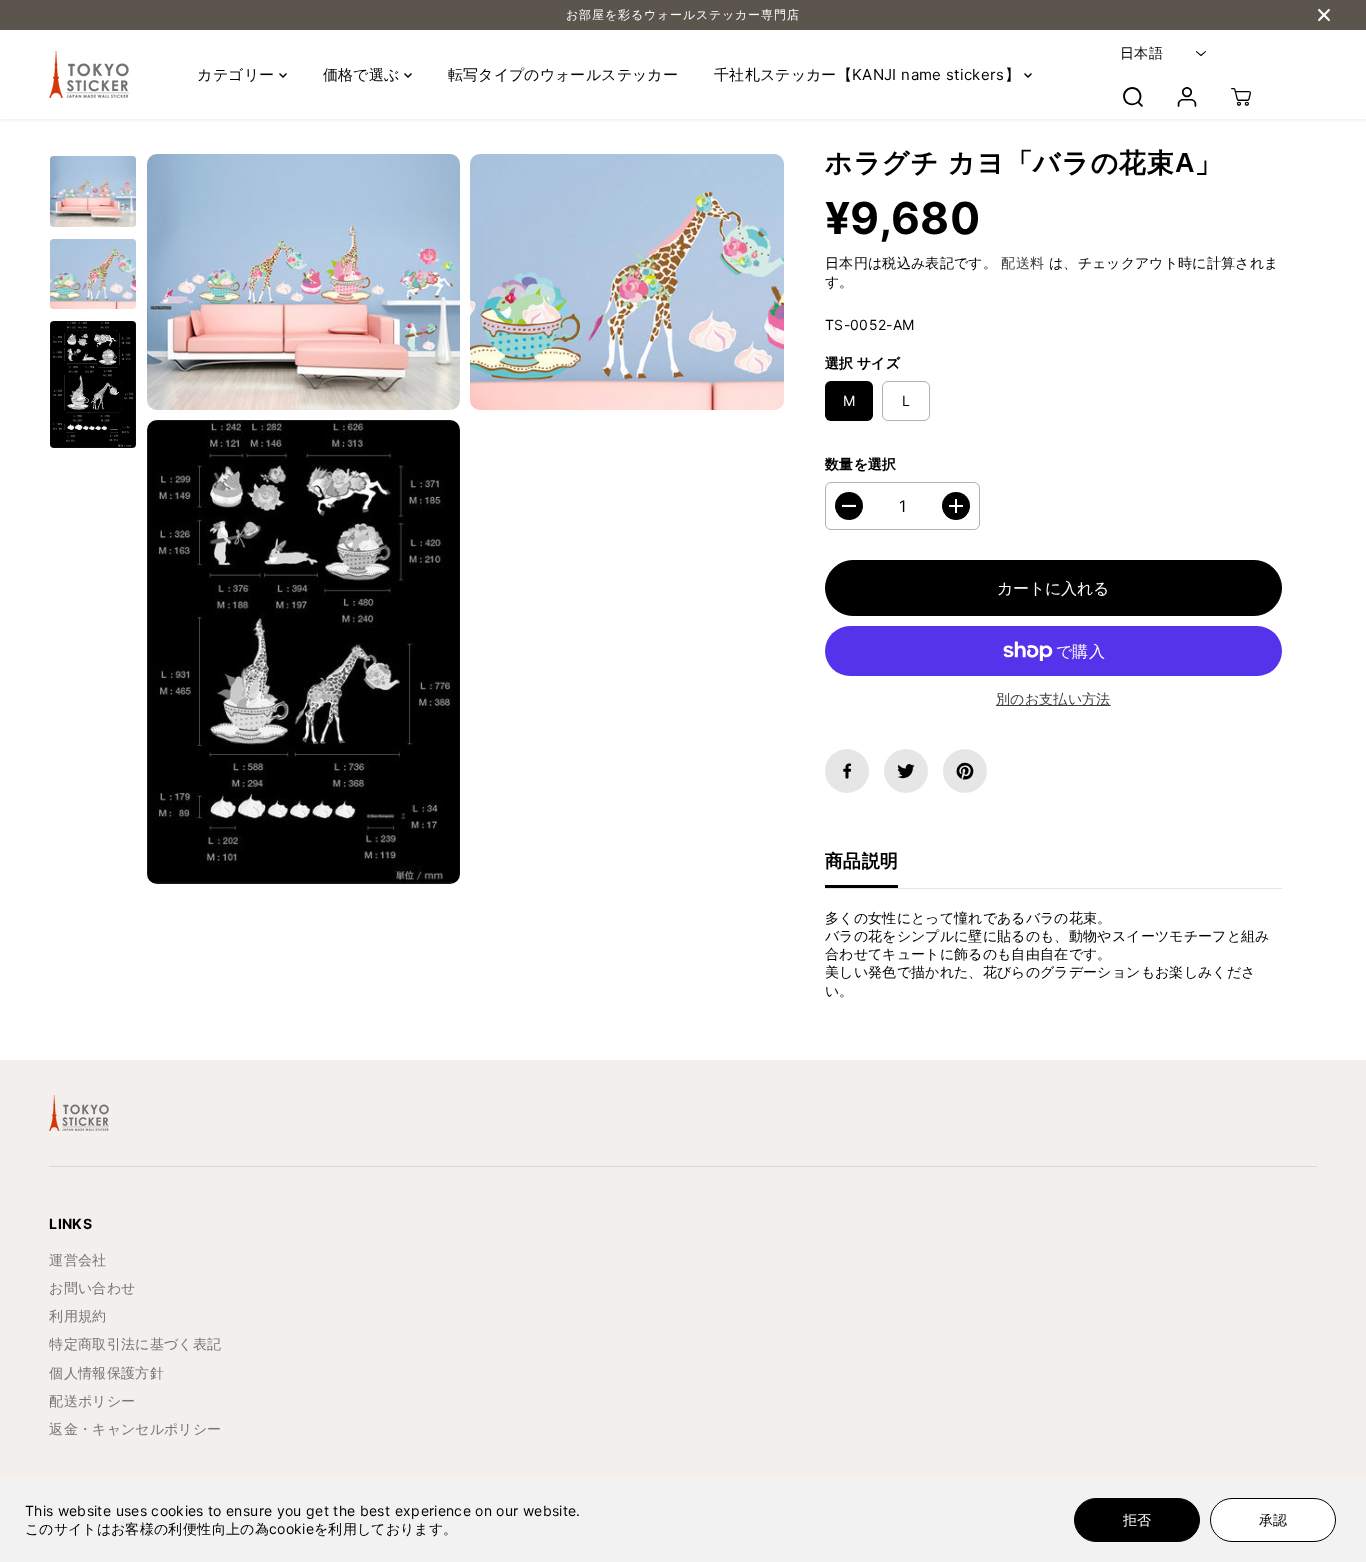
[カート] (1241, 97)
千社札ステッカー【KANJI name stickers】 (869, 74)
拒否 (1137, 1519)
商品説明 (861, 860)
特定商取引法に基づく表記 (135, 1343)
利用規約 (77, 1315)
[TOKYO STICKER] (89, 74)
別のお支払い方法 (1053, 698)
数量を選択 (861, 463)
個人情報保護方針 (106, 1372)
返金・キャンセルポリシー (135, 1428)
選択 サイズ (862, 362)
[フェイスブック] (847, 771)
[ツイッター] (906, 771)
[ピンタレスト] (965, 771)
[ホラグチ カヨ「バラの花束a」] (303, 282)
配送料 (1022, 262)
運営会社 (77, 1259)
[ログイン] (1187, 97)
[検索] (1133, 97)
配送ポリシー (92, 1400)
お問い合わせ (92, 1287)
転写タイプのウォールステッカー (563, 74)
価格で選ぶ (363, 74)
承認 (1273, 1519)
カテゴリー (237, 74)
